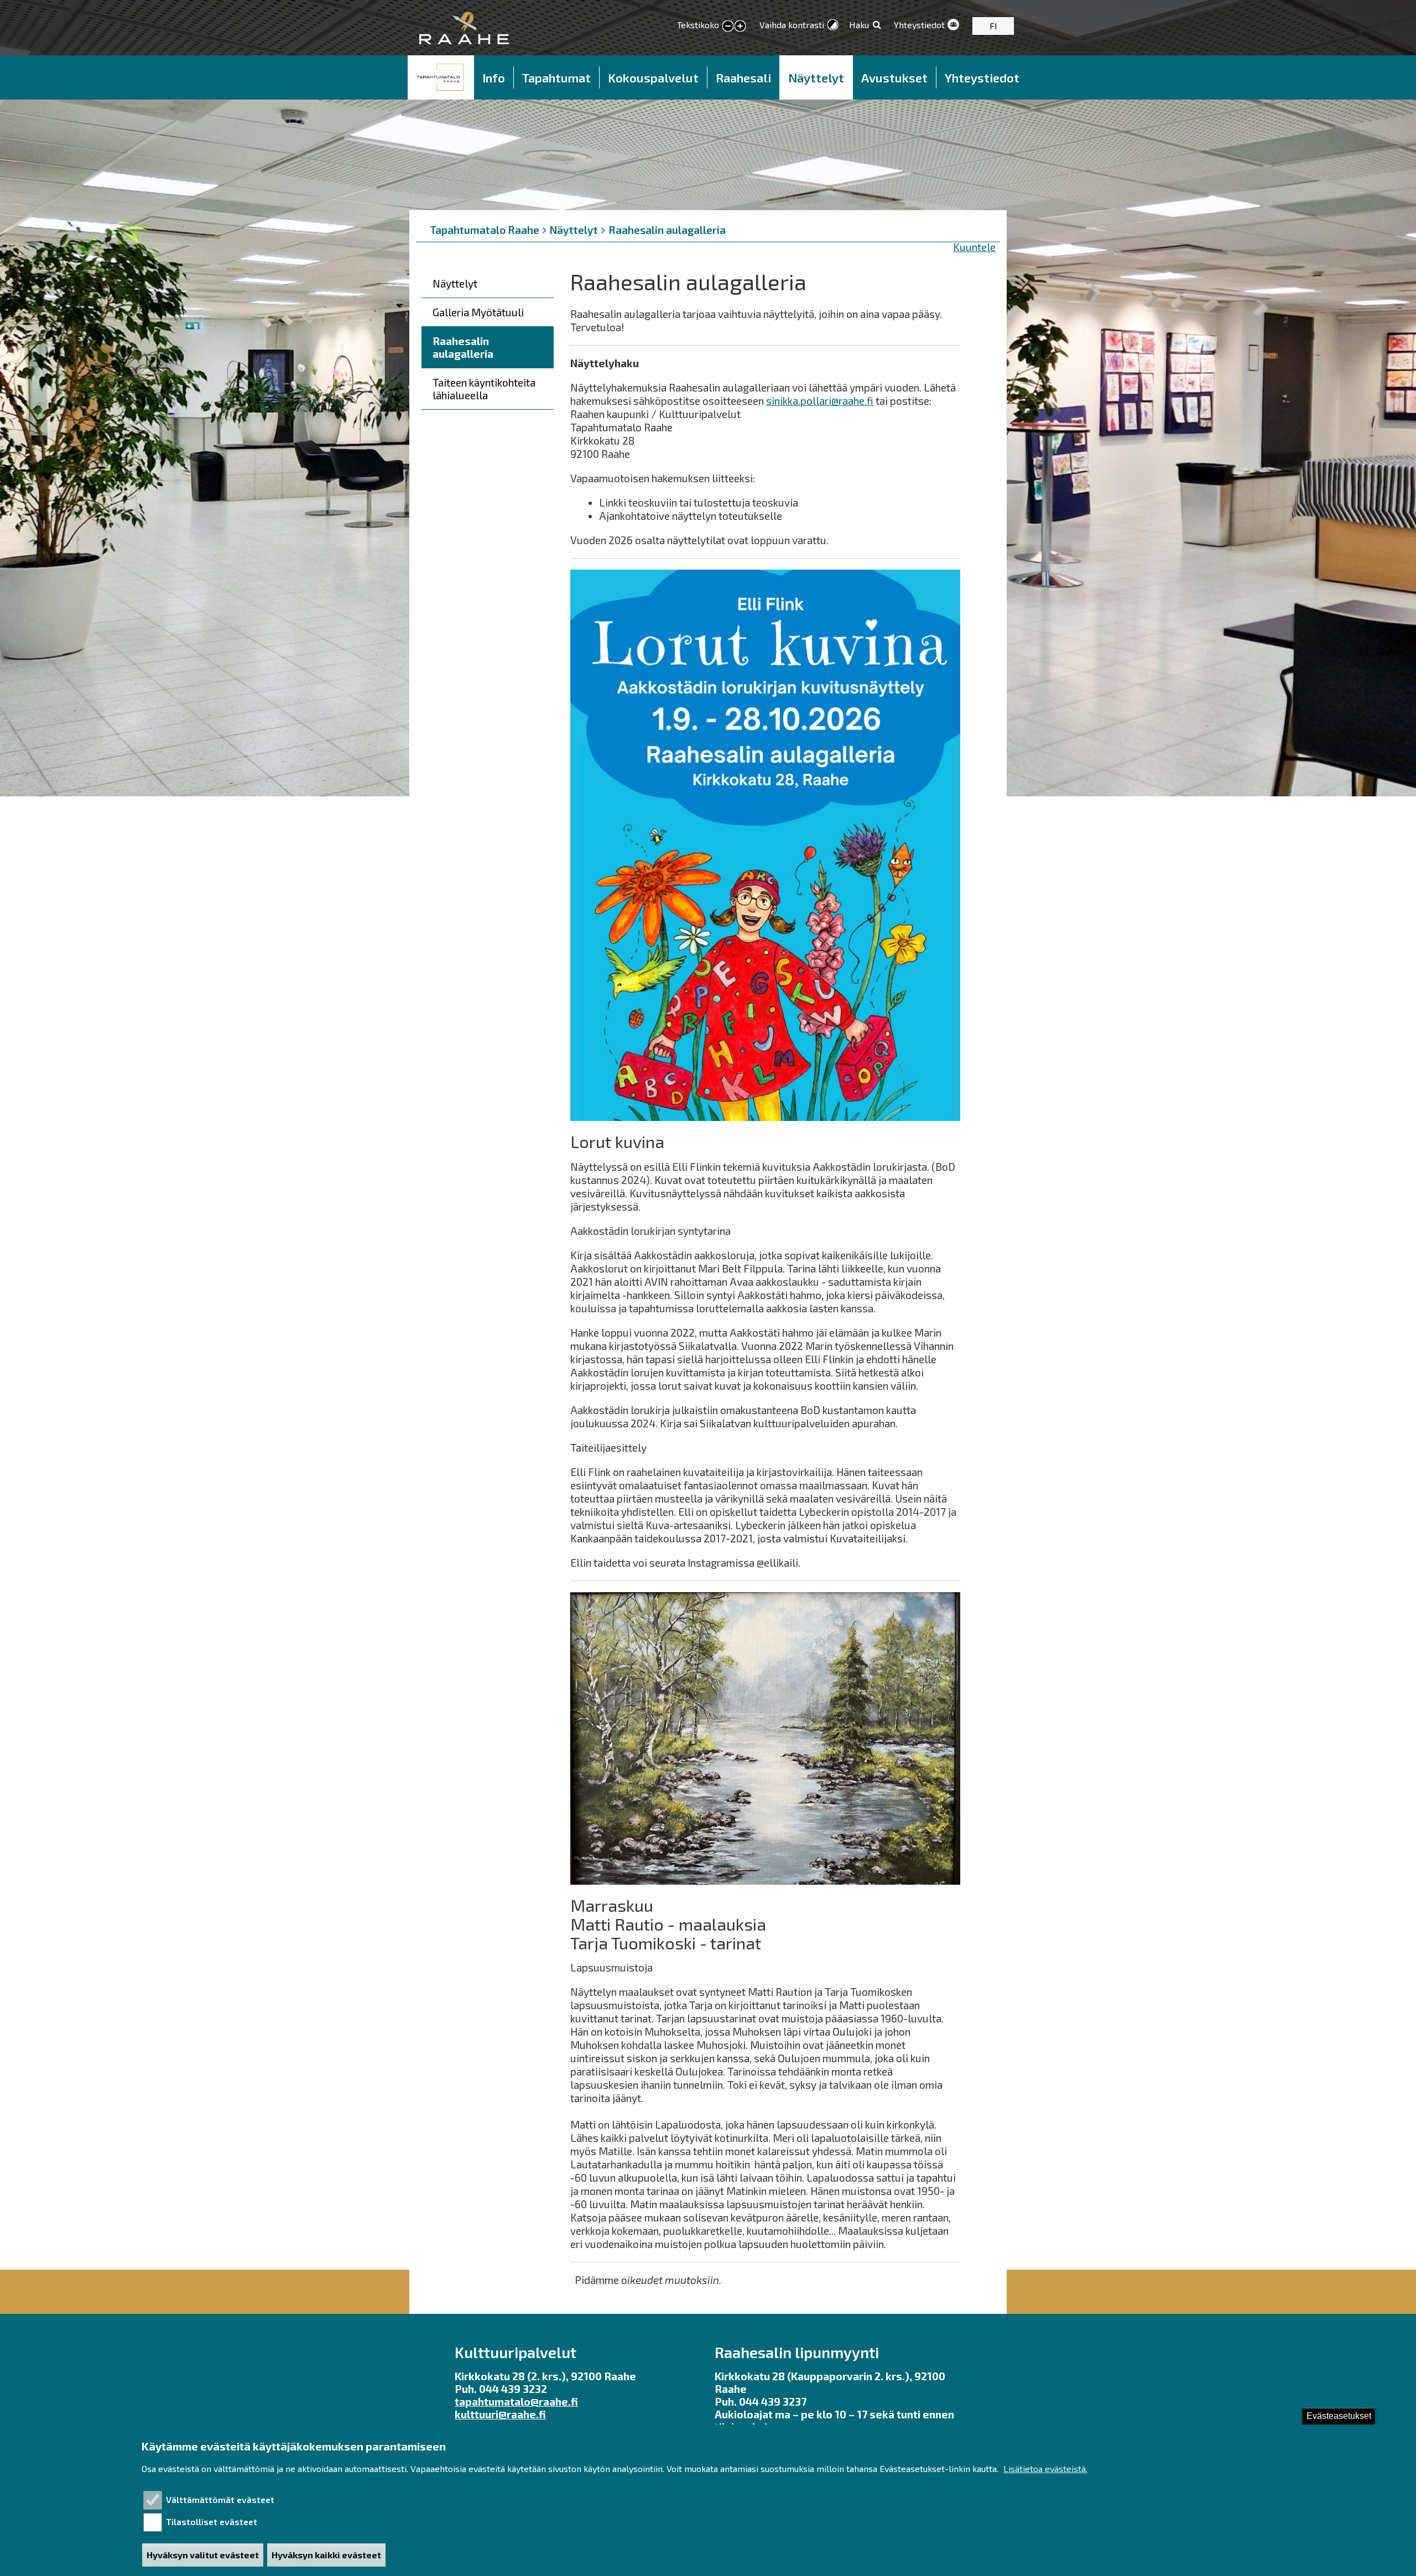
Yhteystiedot (919, 25)
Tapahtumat (556, 77)
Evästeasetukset (1339, 2416)
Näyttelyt (816, 77)
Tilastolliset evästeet (212, 2522)
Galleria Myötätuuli (478, 312)
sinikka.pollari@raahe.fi (820, 401)
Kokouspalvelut (653, 77)
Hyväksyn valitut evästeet (203, 2555)
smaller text (728, 27)
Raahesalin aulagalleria (667, 230)
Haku (859, 25)
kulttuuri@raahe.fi (500, 2414)
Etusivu (441, 77)
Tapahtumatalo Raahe (485, 230)
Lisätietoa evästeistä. (1045, 2469)
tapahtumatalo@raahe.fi (516, 2402)
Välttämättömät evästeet (220, 2499)
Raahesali (743, 77)
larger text (740, 27)
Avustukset (894, 77)
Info (494, 77)
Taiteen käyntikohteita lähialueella (484, 389)
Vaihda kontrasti (792, 25)
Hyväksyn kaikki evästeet (326, 2555)
